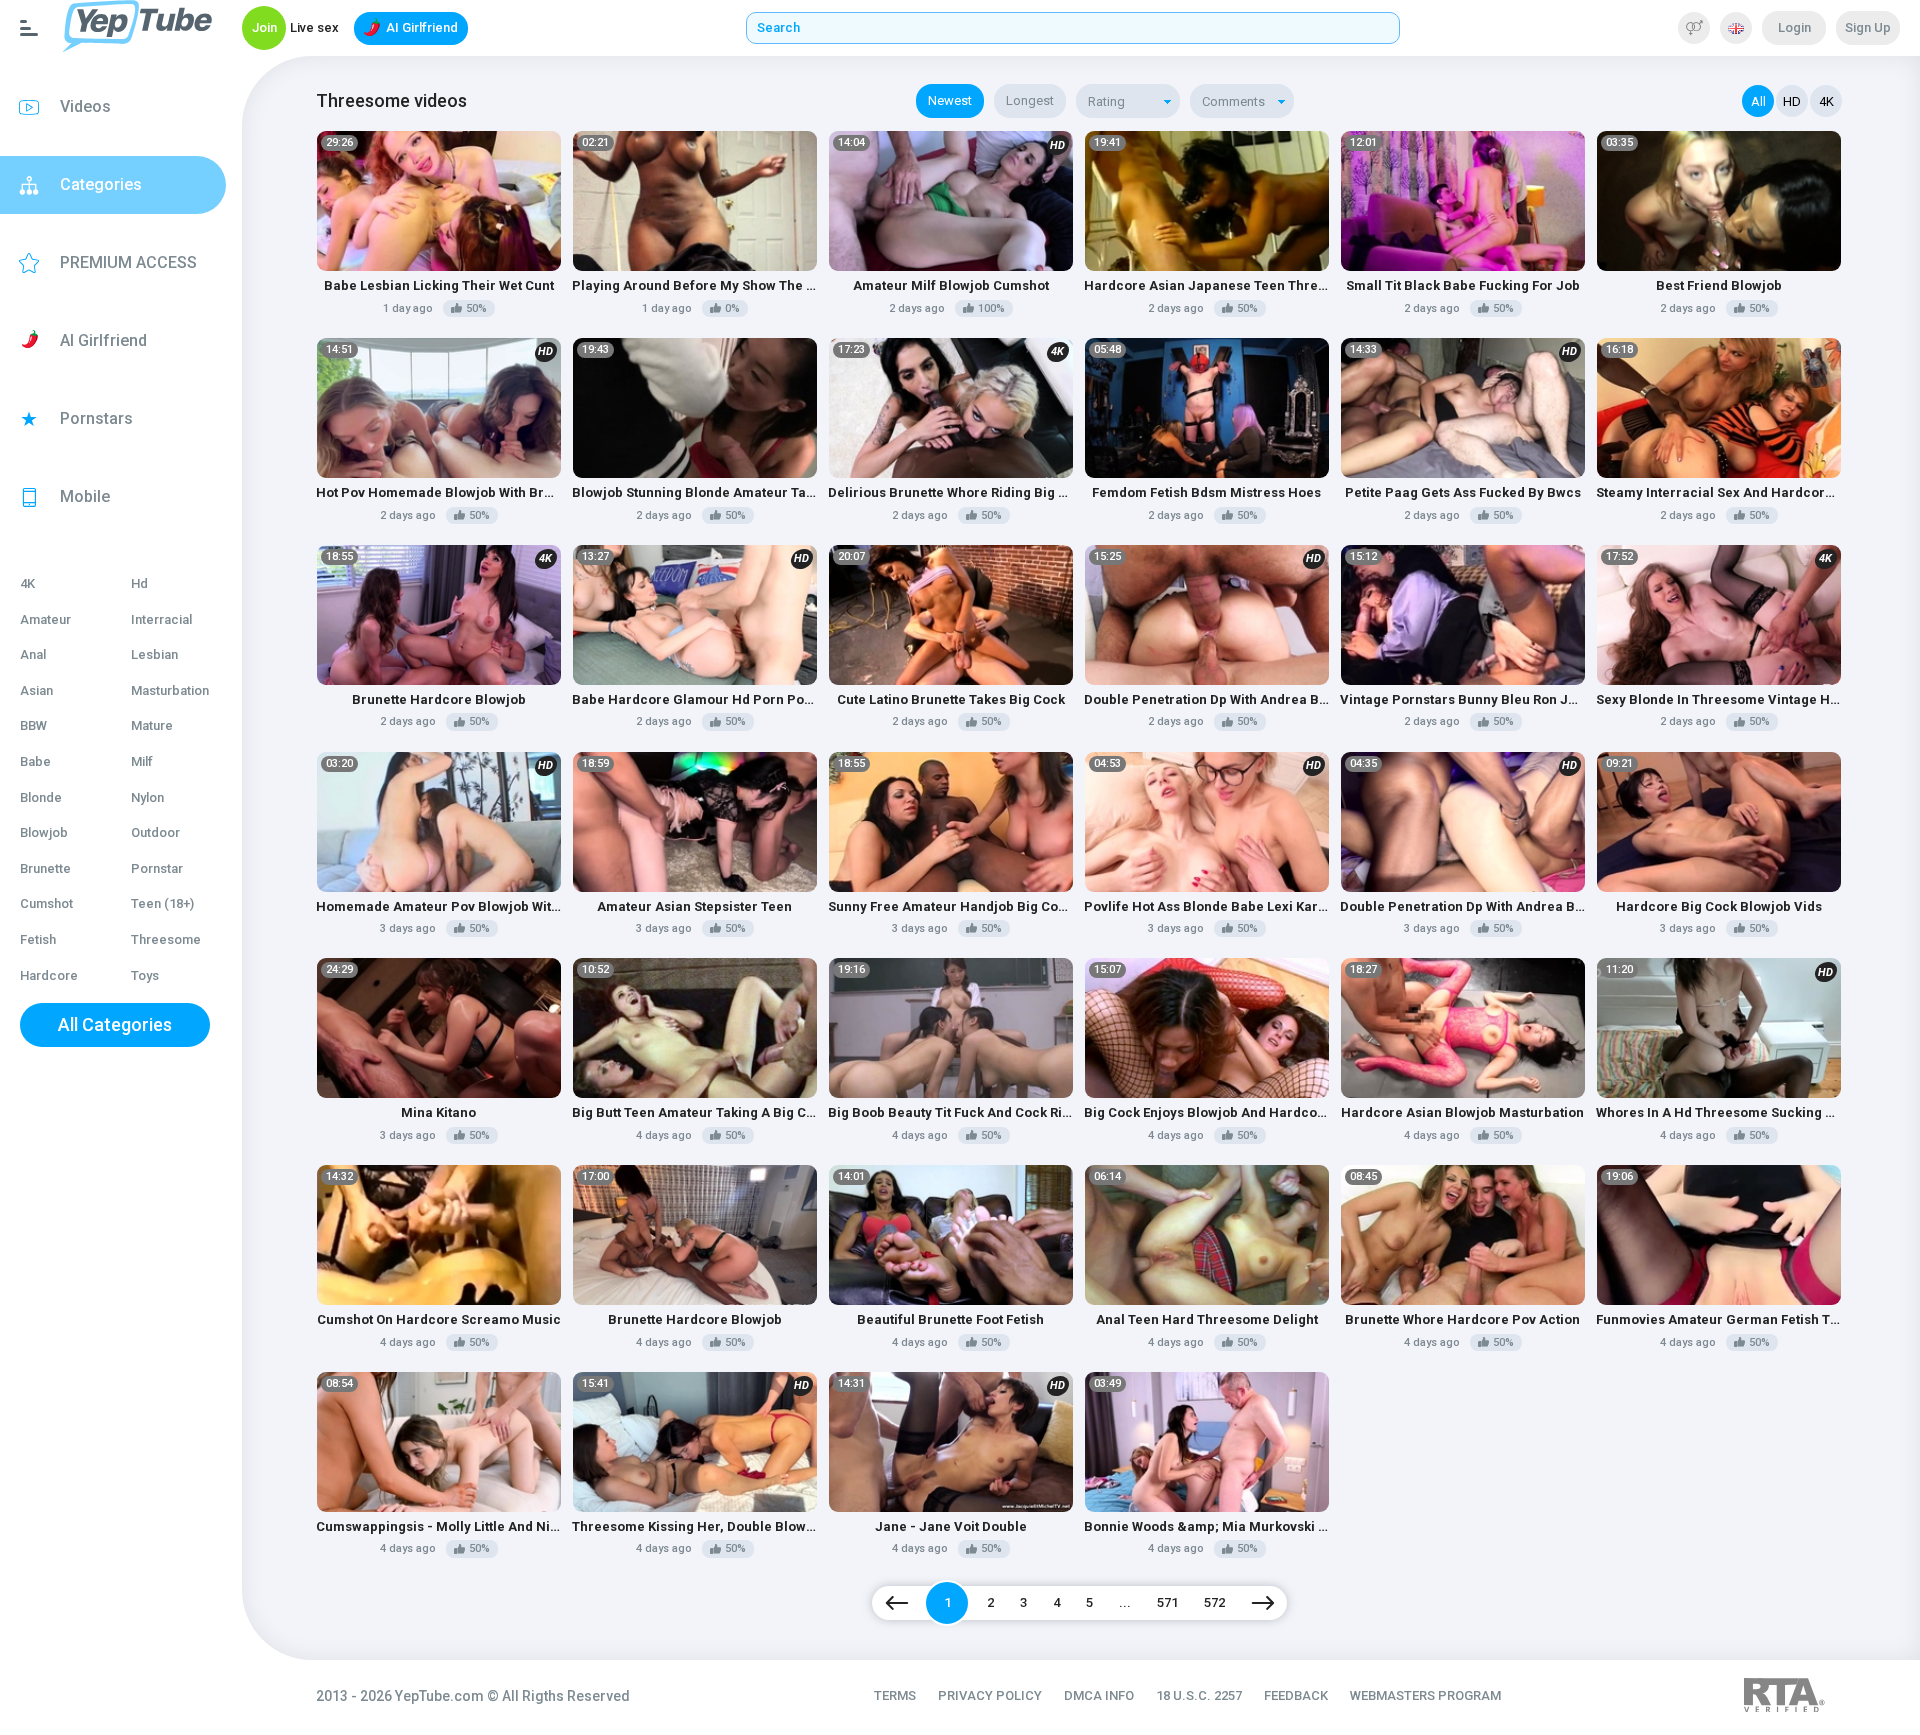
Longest (1030, 100)
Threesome (166, 939)
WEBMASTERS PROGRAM (1425, 1695)
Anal (33, 654)
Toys (145, 975)
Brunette (45, 868)
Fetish (38, 939)
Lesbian (154, 654)
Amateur (45, 619)
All (1758, 101)
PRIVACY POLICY (990, 1695)
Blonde (41, 797)
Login (1794, 27)
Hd (139, 583)
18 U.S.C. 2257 (1199, 1695)
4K (27, 583)
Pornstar (157, 868)
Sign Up (1868, 27)
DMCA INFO (1099, 1695)
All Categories (115, 1024)
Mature (152, 725)
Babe (35, 761)
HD (1792, 101)
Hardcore (49, 975)
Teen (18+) (162, 903)
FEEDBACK (1296, 1695)
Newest (950, 100)
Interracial (161, 619)
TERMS (895, 1695)
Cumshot (46, 903)
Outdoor (155, 832)
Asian (36, 690)
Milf (142, 761)
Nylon (147, 797)
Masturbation (170, 690)
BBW (33, 725)
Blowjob (44, 832)
